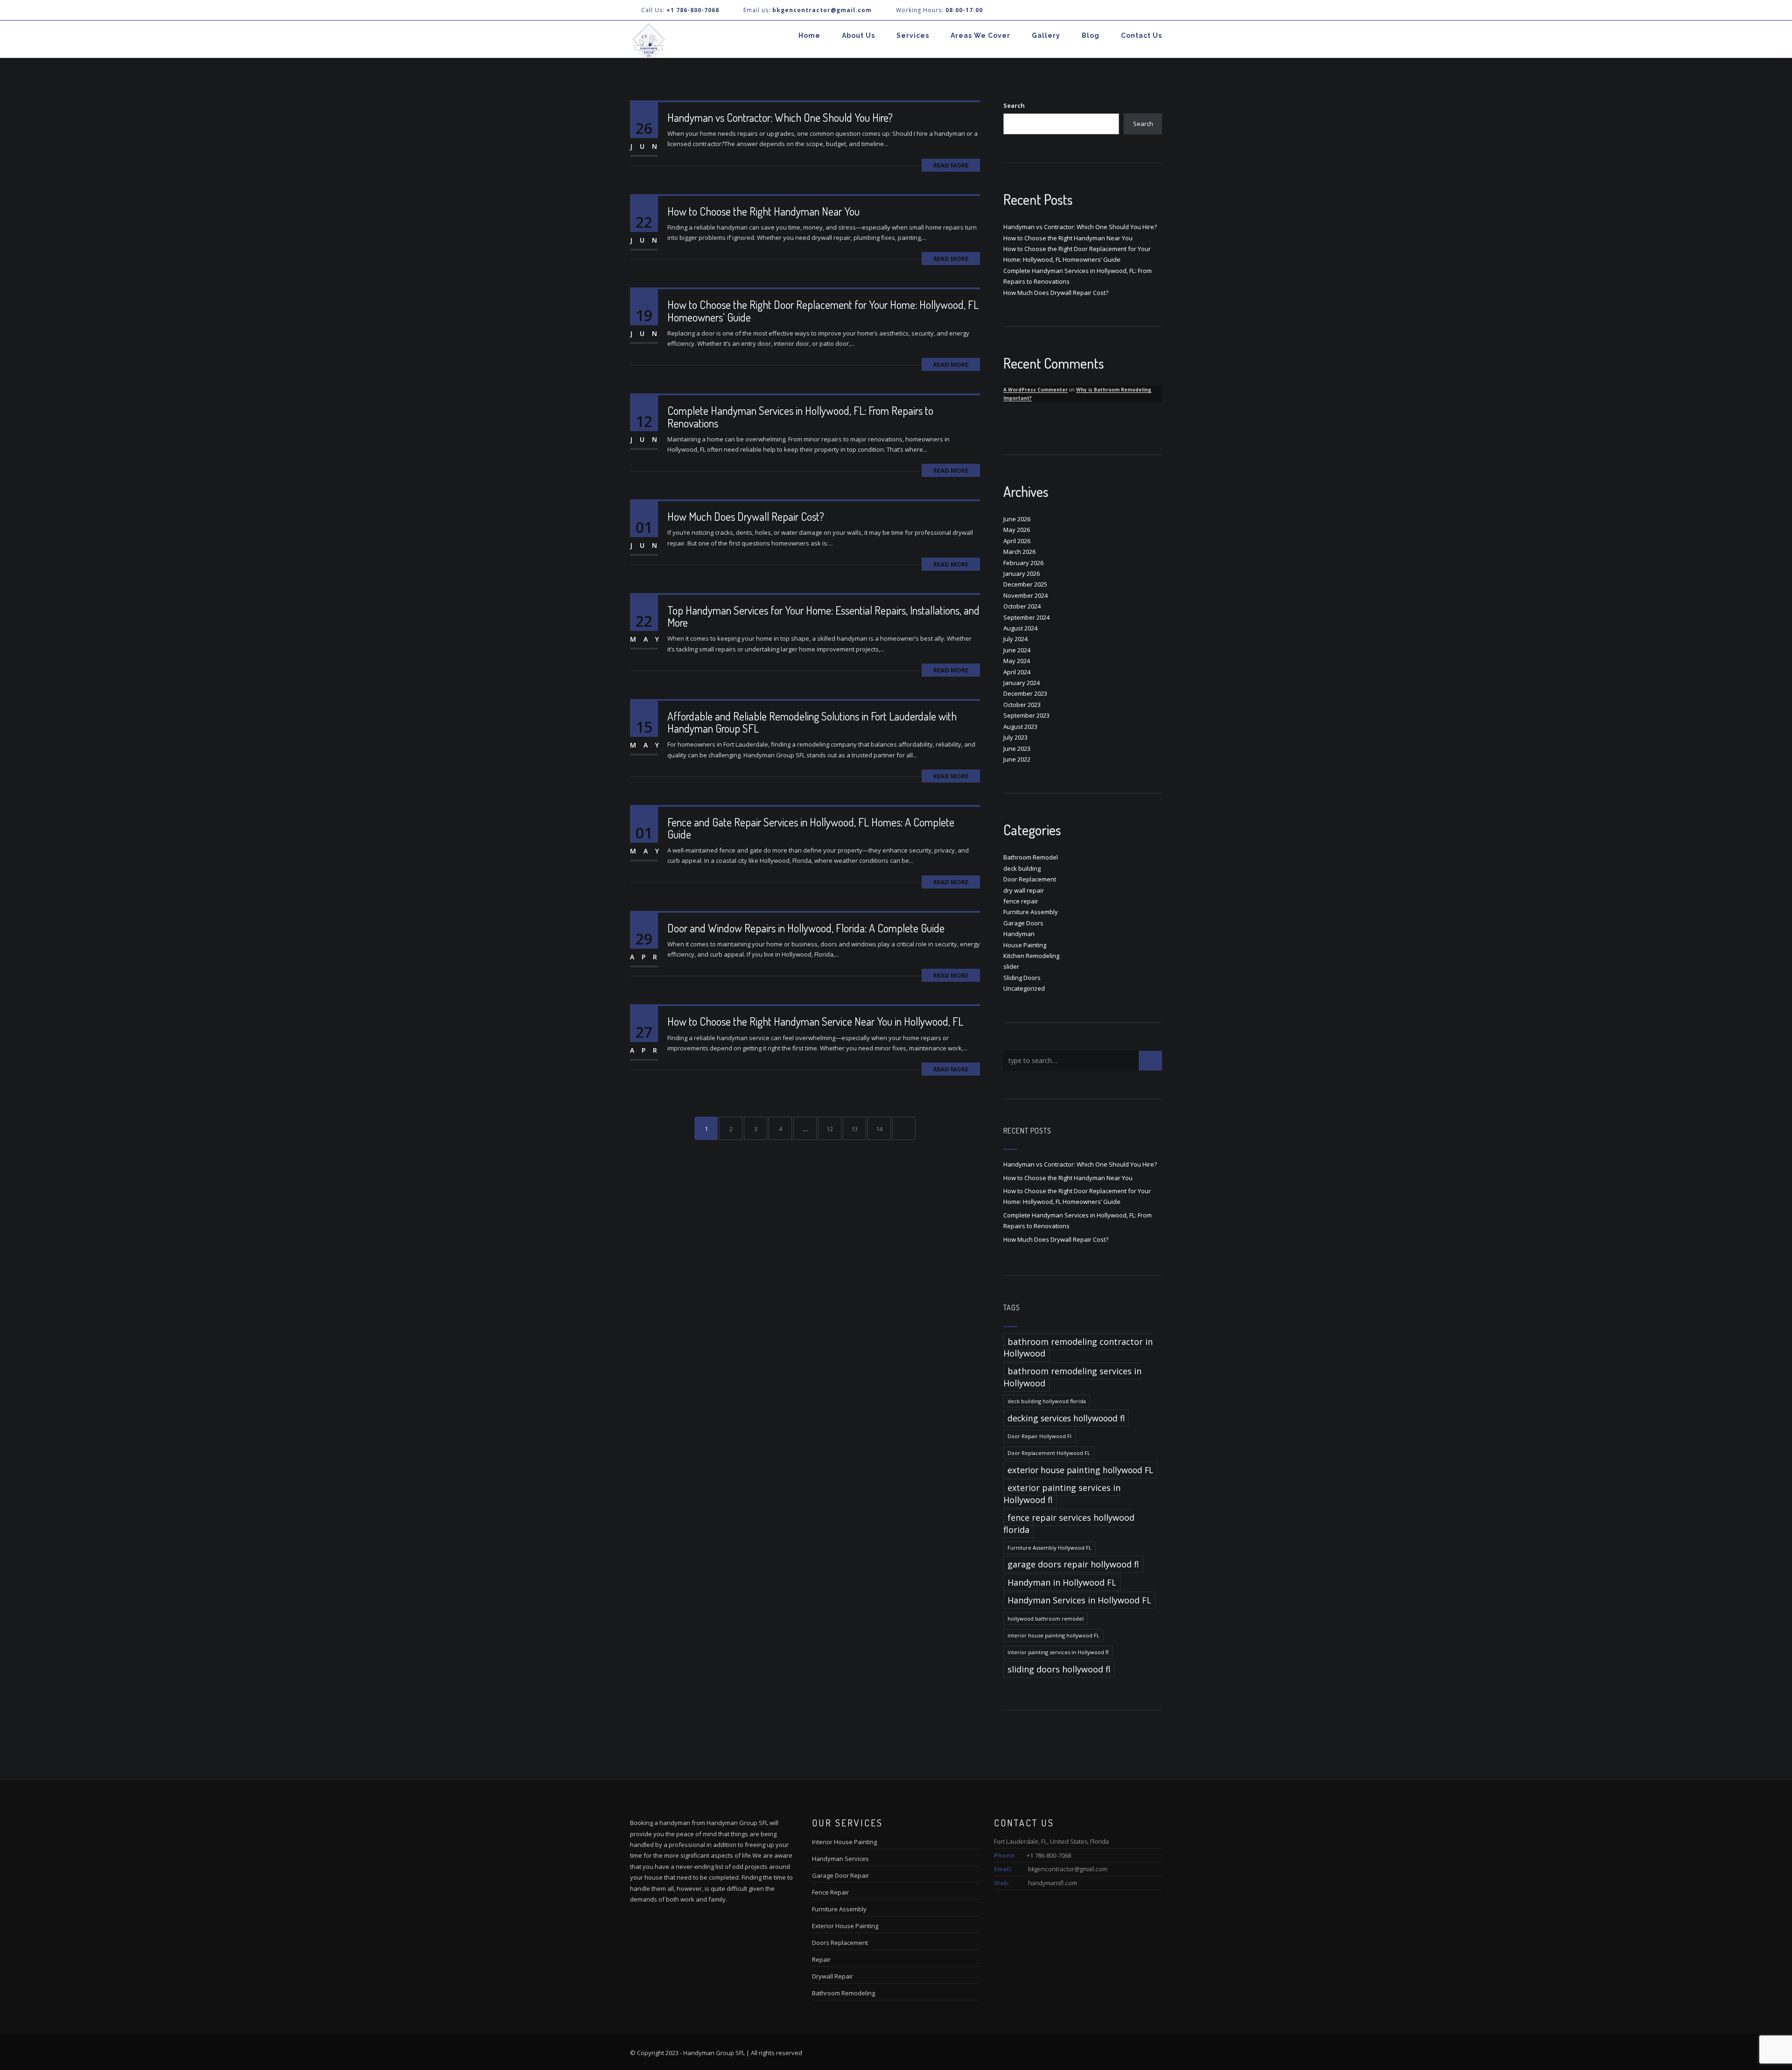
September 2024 (1026, 617)
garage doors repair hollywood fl (1073, 1564)
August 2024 (1020, 628)
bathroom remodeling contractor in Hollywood (1078, 1347)
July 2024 (1015, 639)
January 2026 (1022, 573)
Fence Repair (830, 1892)
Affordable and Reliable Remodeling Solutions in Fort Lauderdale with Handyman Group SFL (812, 722)
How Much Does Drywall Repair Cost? (746, 516)
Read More (951, 165)
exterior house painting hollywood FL (1080, 1470)
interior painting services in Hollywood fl (1058, 1652)
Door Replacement (1030, 879)
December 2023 (1025, 693)
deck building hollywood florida (1047, 1401)
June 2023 (1017, 748)
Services (913, 35)
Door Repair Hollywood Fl (1039, 1436)
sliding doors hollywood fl (1059, 1669)
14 (879, 1129)
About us (858, 35)
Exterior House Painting (845, 1926)
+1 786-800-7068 (693, 10)
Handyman (1019, 934)
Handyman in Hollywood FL (1062, 1582)
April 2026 (1017, 541)
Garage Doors (1023, 923)
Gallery (1046, 35)
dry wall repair (1024, 890)
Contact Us (1141, 35)
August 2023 (1020, 727)
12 (830, 1129)
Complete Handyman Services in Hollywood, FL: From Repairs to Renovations (800, 416)
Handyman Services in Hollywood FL (1079, 1600)
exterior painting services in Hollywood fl (1062, 1493)
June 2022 (1017, 759)
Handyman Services (840, 1859)
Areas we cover (980, 35)
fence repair (1021, 901)
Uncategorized (1024, 988)
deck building (1022, 868)
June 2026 (1017, 519)
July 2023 (1015, 737)
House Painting (1025, 945)
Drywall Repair (833, 1976)
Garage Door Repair (840, 1875)
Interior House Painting (844, 1842)
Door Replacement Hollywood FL (1049, 1453)
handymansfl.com (1053, 1883)
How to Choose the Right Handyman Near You (763, 211)
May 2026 (1017, 530)
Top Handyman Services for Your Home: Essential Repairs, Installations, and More (823, 616)
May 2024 (1017, 661)
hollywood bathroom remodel (1046, 1619)
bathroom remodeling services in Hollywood (1072, 1377)
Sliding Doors (1022, 978)
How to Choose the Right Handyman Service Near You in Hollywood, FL (815, 1021)
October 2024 (1022, 606)
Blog (1091, 35)
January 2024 (1022, 683)
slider (1011, 966)
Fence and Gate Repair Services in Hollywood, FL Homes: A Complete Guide (811, 828)
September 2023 (1026, 715)
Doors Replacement (840, 1943)
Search (1014, 105)
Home (809, 35)
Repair (821, 1959)
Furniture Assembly (1031, 912)
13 (854, 1129)
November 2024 (1025, 595)
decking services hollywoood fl (1066, 1418)
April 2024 (1017, 672)
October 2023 (1022, 705)
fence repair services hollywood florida (1069, 1523)
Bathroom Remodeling (843, 1993)
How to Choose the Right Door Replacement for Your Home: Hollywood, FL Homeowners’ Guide (823, 311)
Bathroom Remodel (1031, 857)
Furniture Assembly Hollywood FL (1050, 1548)
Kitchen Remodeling (1031, 956)
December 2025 (1025, 584)
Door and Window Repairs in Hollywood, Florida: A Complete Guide (806, 928)
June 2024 (1017, 650)
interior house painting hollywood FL (1053, 1635)
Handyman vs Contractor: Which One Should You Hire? (780, 117)
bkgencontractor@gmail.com (1068, 1869)
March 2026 (1019, 552)
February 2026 (1023, 563)
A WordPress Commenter (1036, 390)
